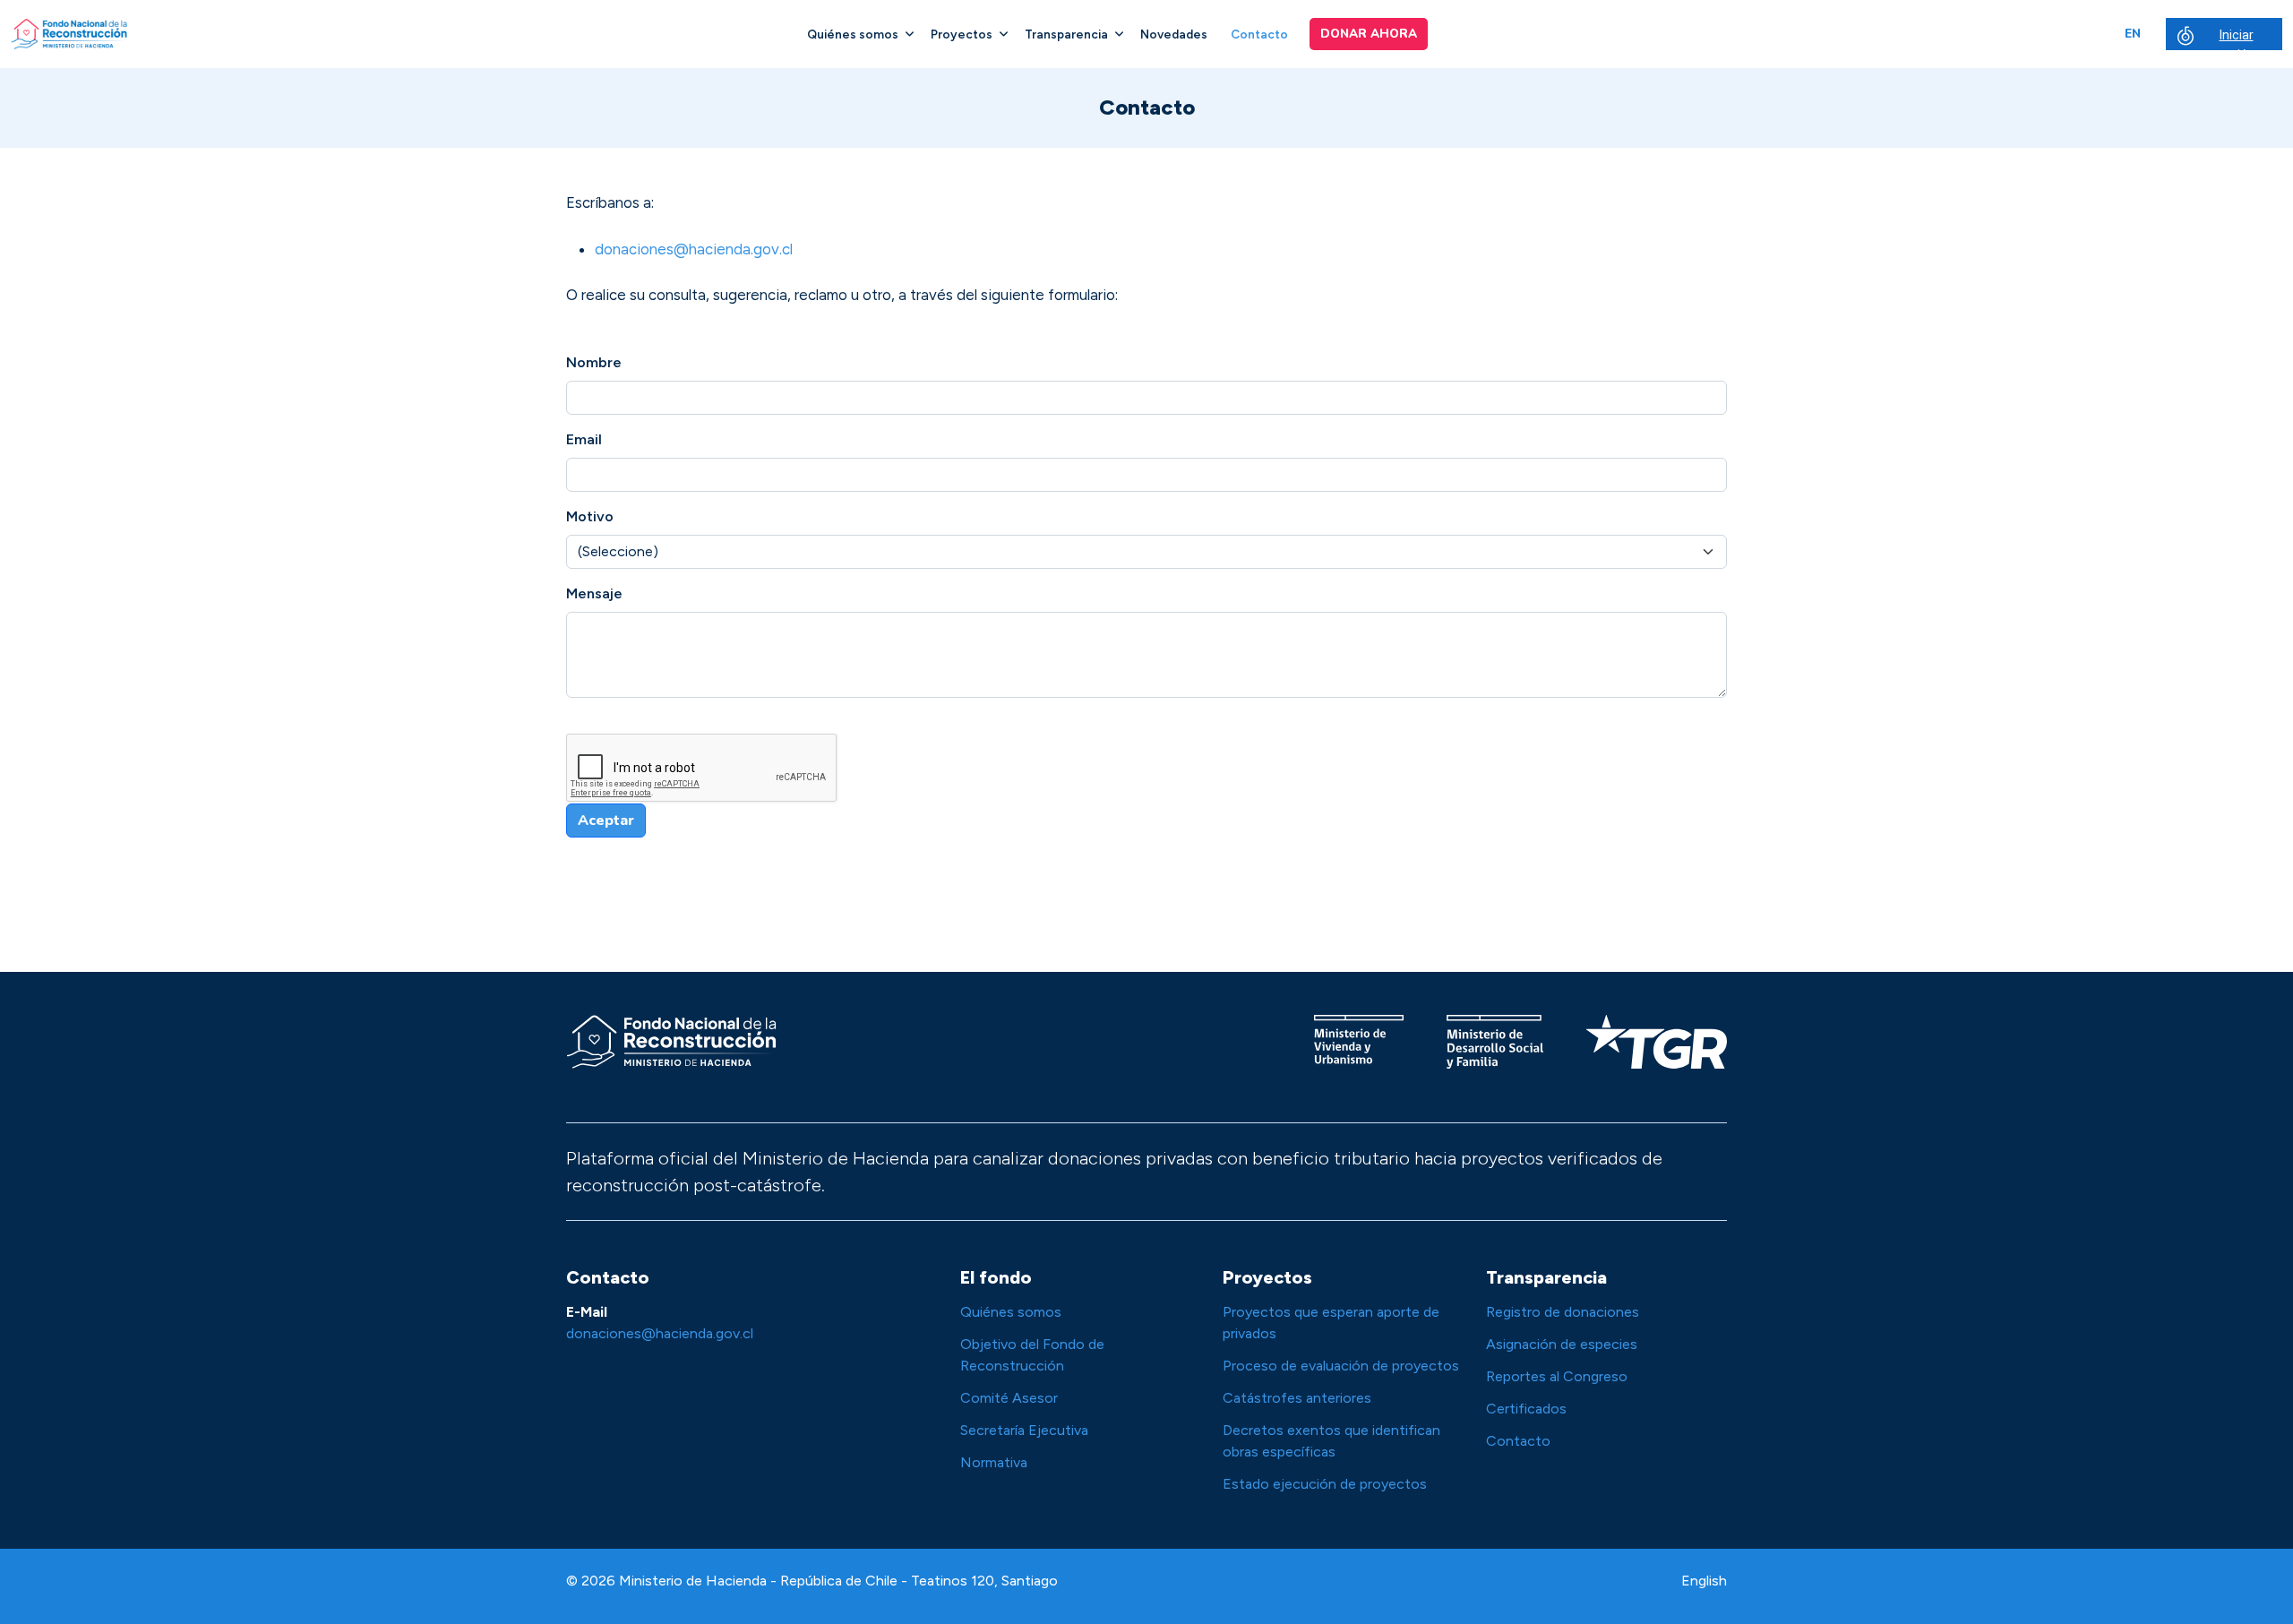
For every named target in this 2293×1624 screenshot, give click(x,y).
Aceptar (606, 821)
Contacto (1259, 34)
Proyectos (962, 34)
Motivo (590, 516)
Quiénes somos (853, 34)
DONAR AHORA (1369, 34)
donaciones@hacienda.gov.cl (694, 249)
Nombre (594, 362)
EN (2133, 34)
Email (584, 439)
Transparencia (1066, 34)
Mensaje (594, 593)
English (1704, 1581)
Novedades (1174, 34)
